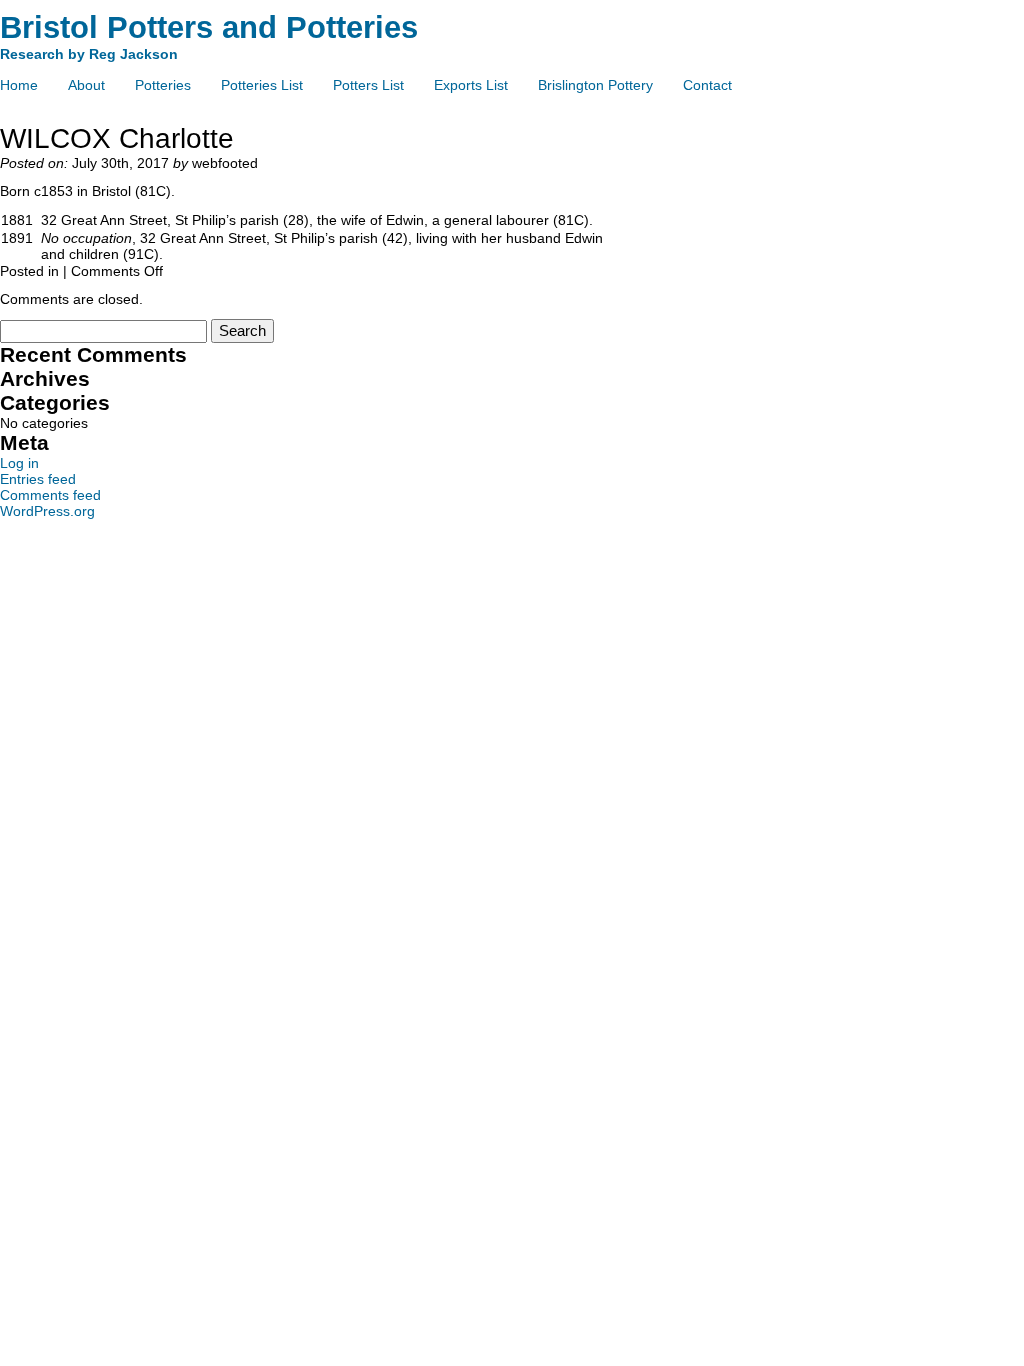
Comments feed (50, 495)
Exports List (471, 85)
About (86, 85)
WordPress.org (47, 511)
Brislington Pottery (595, 85)
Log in (19, 463)
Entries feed (38, 479)
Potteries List (262, 85)
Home (19, 85)
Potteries (163, 85)
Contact (707, 85)
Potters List (368, 85)
